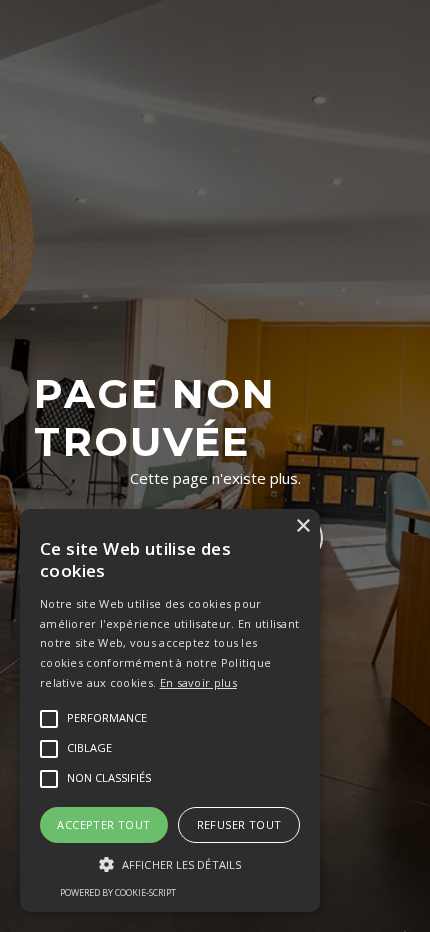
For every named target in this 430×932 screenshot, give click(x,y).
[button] (170, 865)
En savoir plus (198, 682)
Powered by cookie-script (118, 892)
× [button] (302, 526)
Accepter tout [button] (103, 824)
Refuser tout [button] (239, 824)
